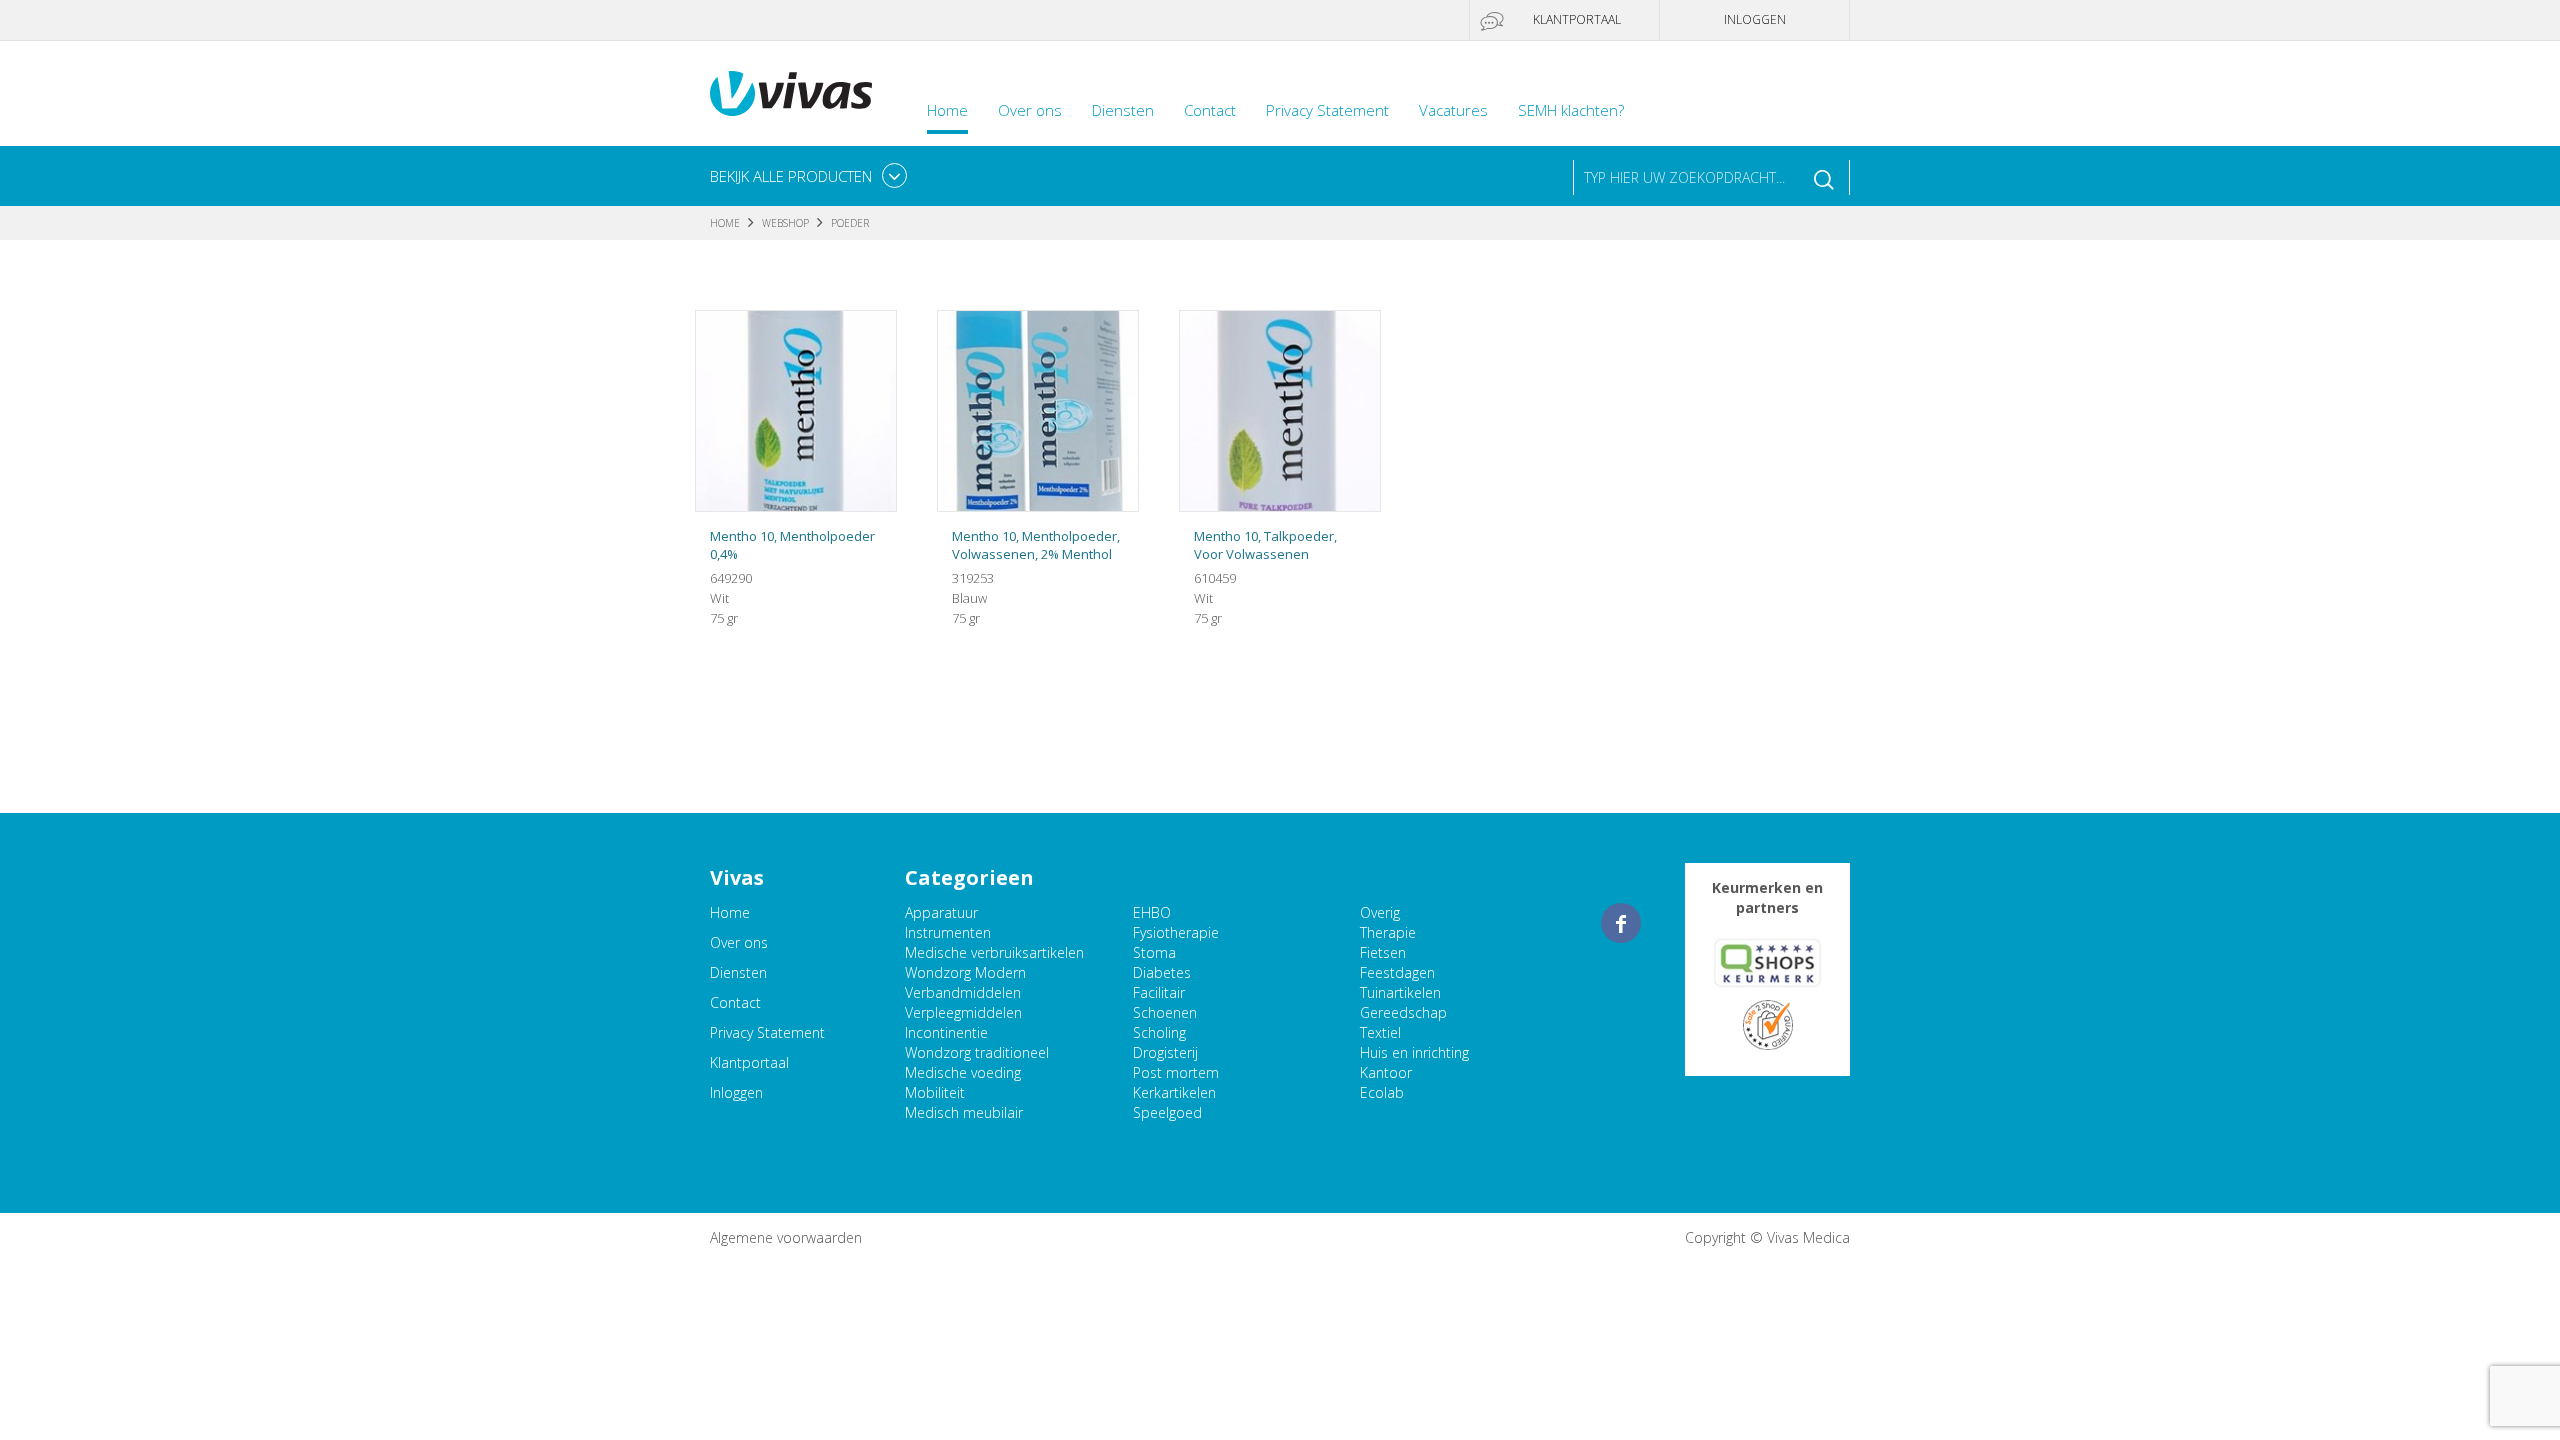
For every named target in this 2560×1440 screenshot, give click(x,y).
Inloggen (1755, 19)
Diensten (1123, 110)
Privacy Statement (1327, 110)
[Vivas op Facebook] (1621, 923)
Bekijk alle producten (791, 176)
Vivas (791, 93)
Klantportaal (1577, 19)
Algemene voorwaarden (786, 1237)
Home (947, 110)
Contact (1210, 110)
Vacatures (1453, 110)
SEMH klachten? (1571, 110)
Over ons (1030, 110)
